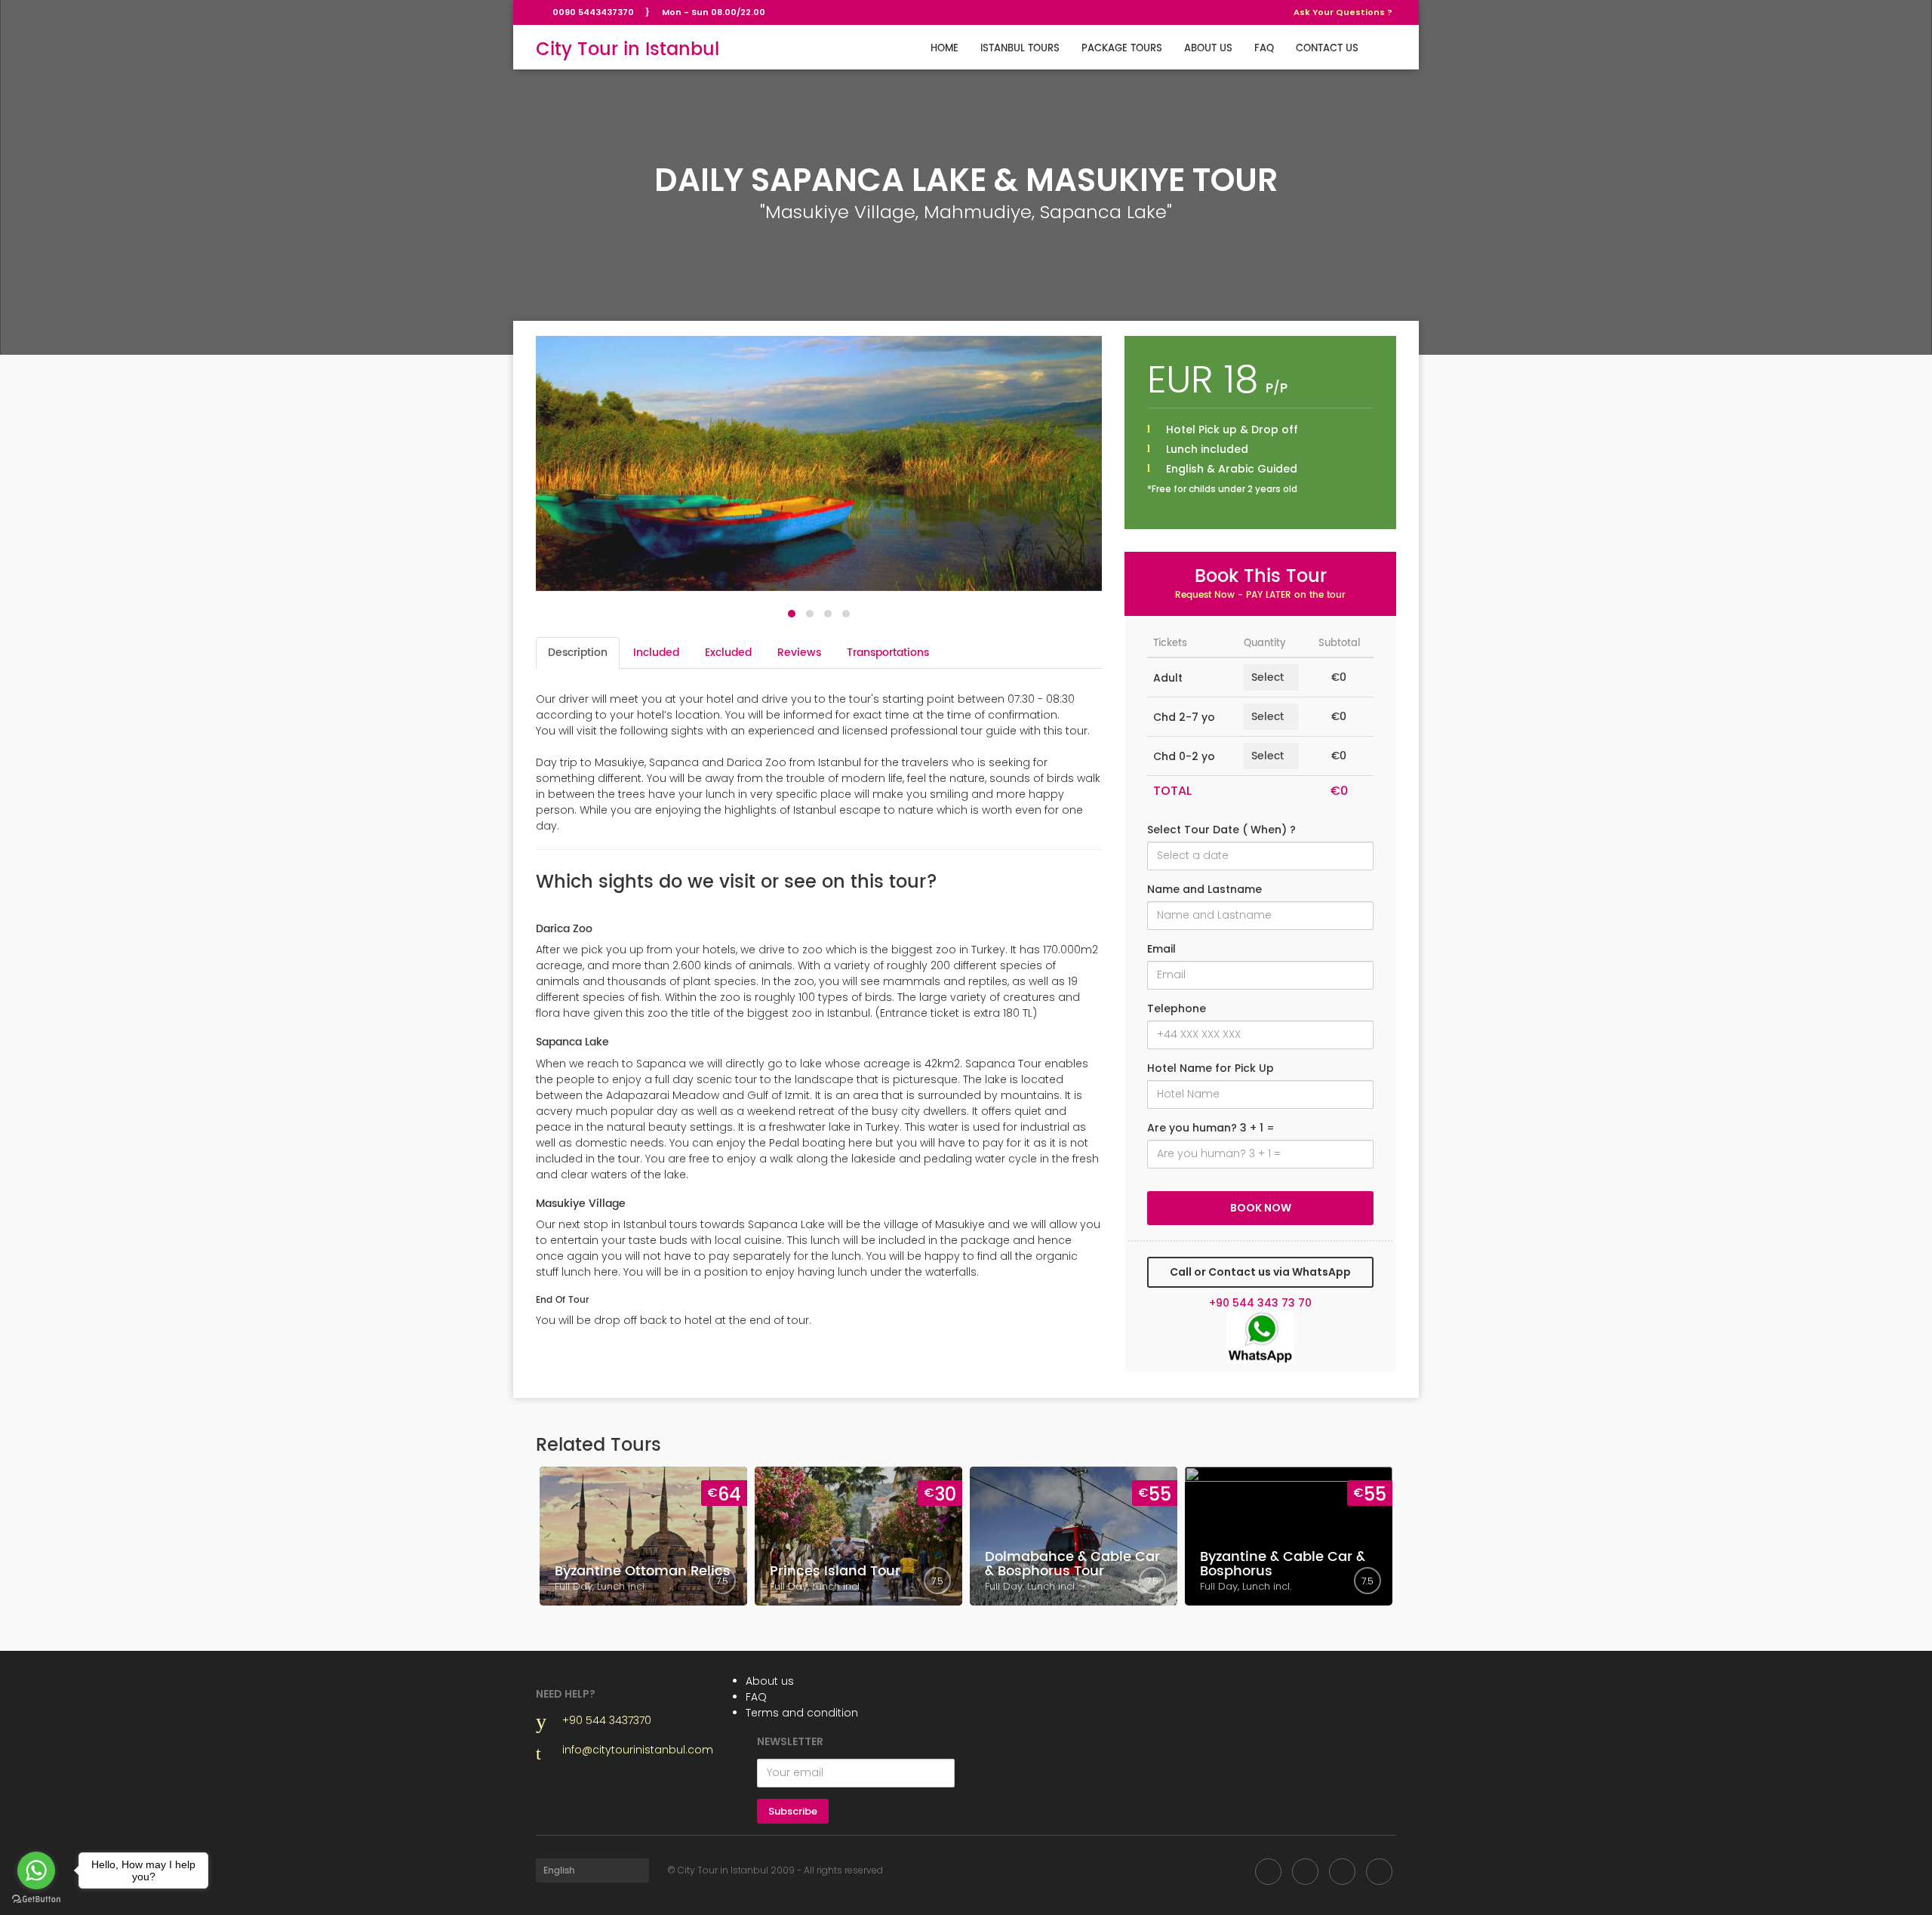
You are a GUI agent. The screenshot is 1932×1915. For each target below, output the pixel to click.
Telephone (1177, 1008)
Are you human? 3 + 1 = (1211, 1128)
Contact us (1327, 49)
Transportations (888, 653)
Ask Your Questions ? (1343, 12)
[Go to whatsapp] (36, 1870)
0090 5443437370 (593, 12)
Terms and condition (802, 1713)
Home (944, 49)
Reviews (799, 653)
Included (656, 653)
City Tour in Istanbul (628, 50)
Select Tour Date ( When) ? (1221, 830)
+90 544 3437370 (607, 1720)
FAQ (756, 1697)
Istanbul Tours (1020, 49)
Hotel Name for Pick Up (1211, 1068)
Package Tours (1122, 49)
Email (1161, 949)
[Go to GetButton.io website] (36, 1900)
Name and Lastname (1204, 889)
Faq (1264, 49)
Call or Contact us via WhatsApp (1260, 1272)
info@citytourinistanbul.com (638, 1750)
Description (578, 653)
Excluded (728, 653)
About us (1208, 49)
